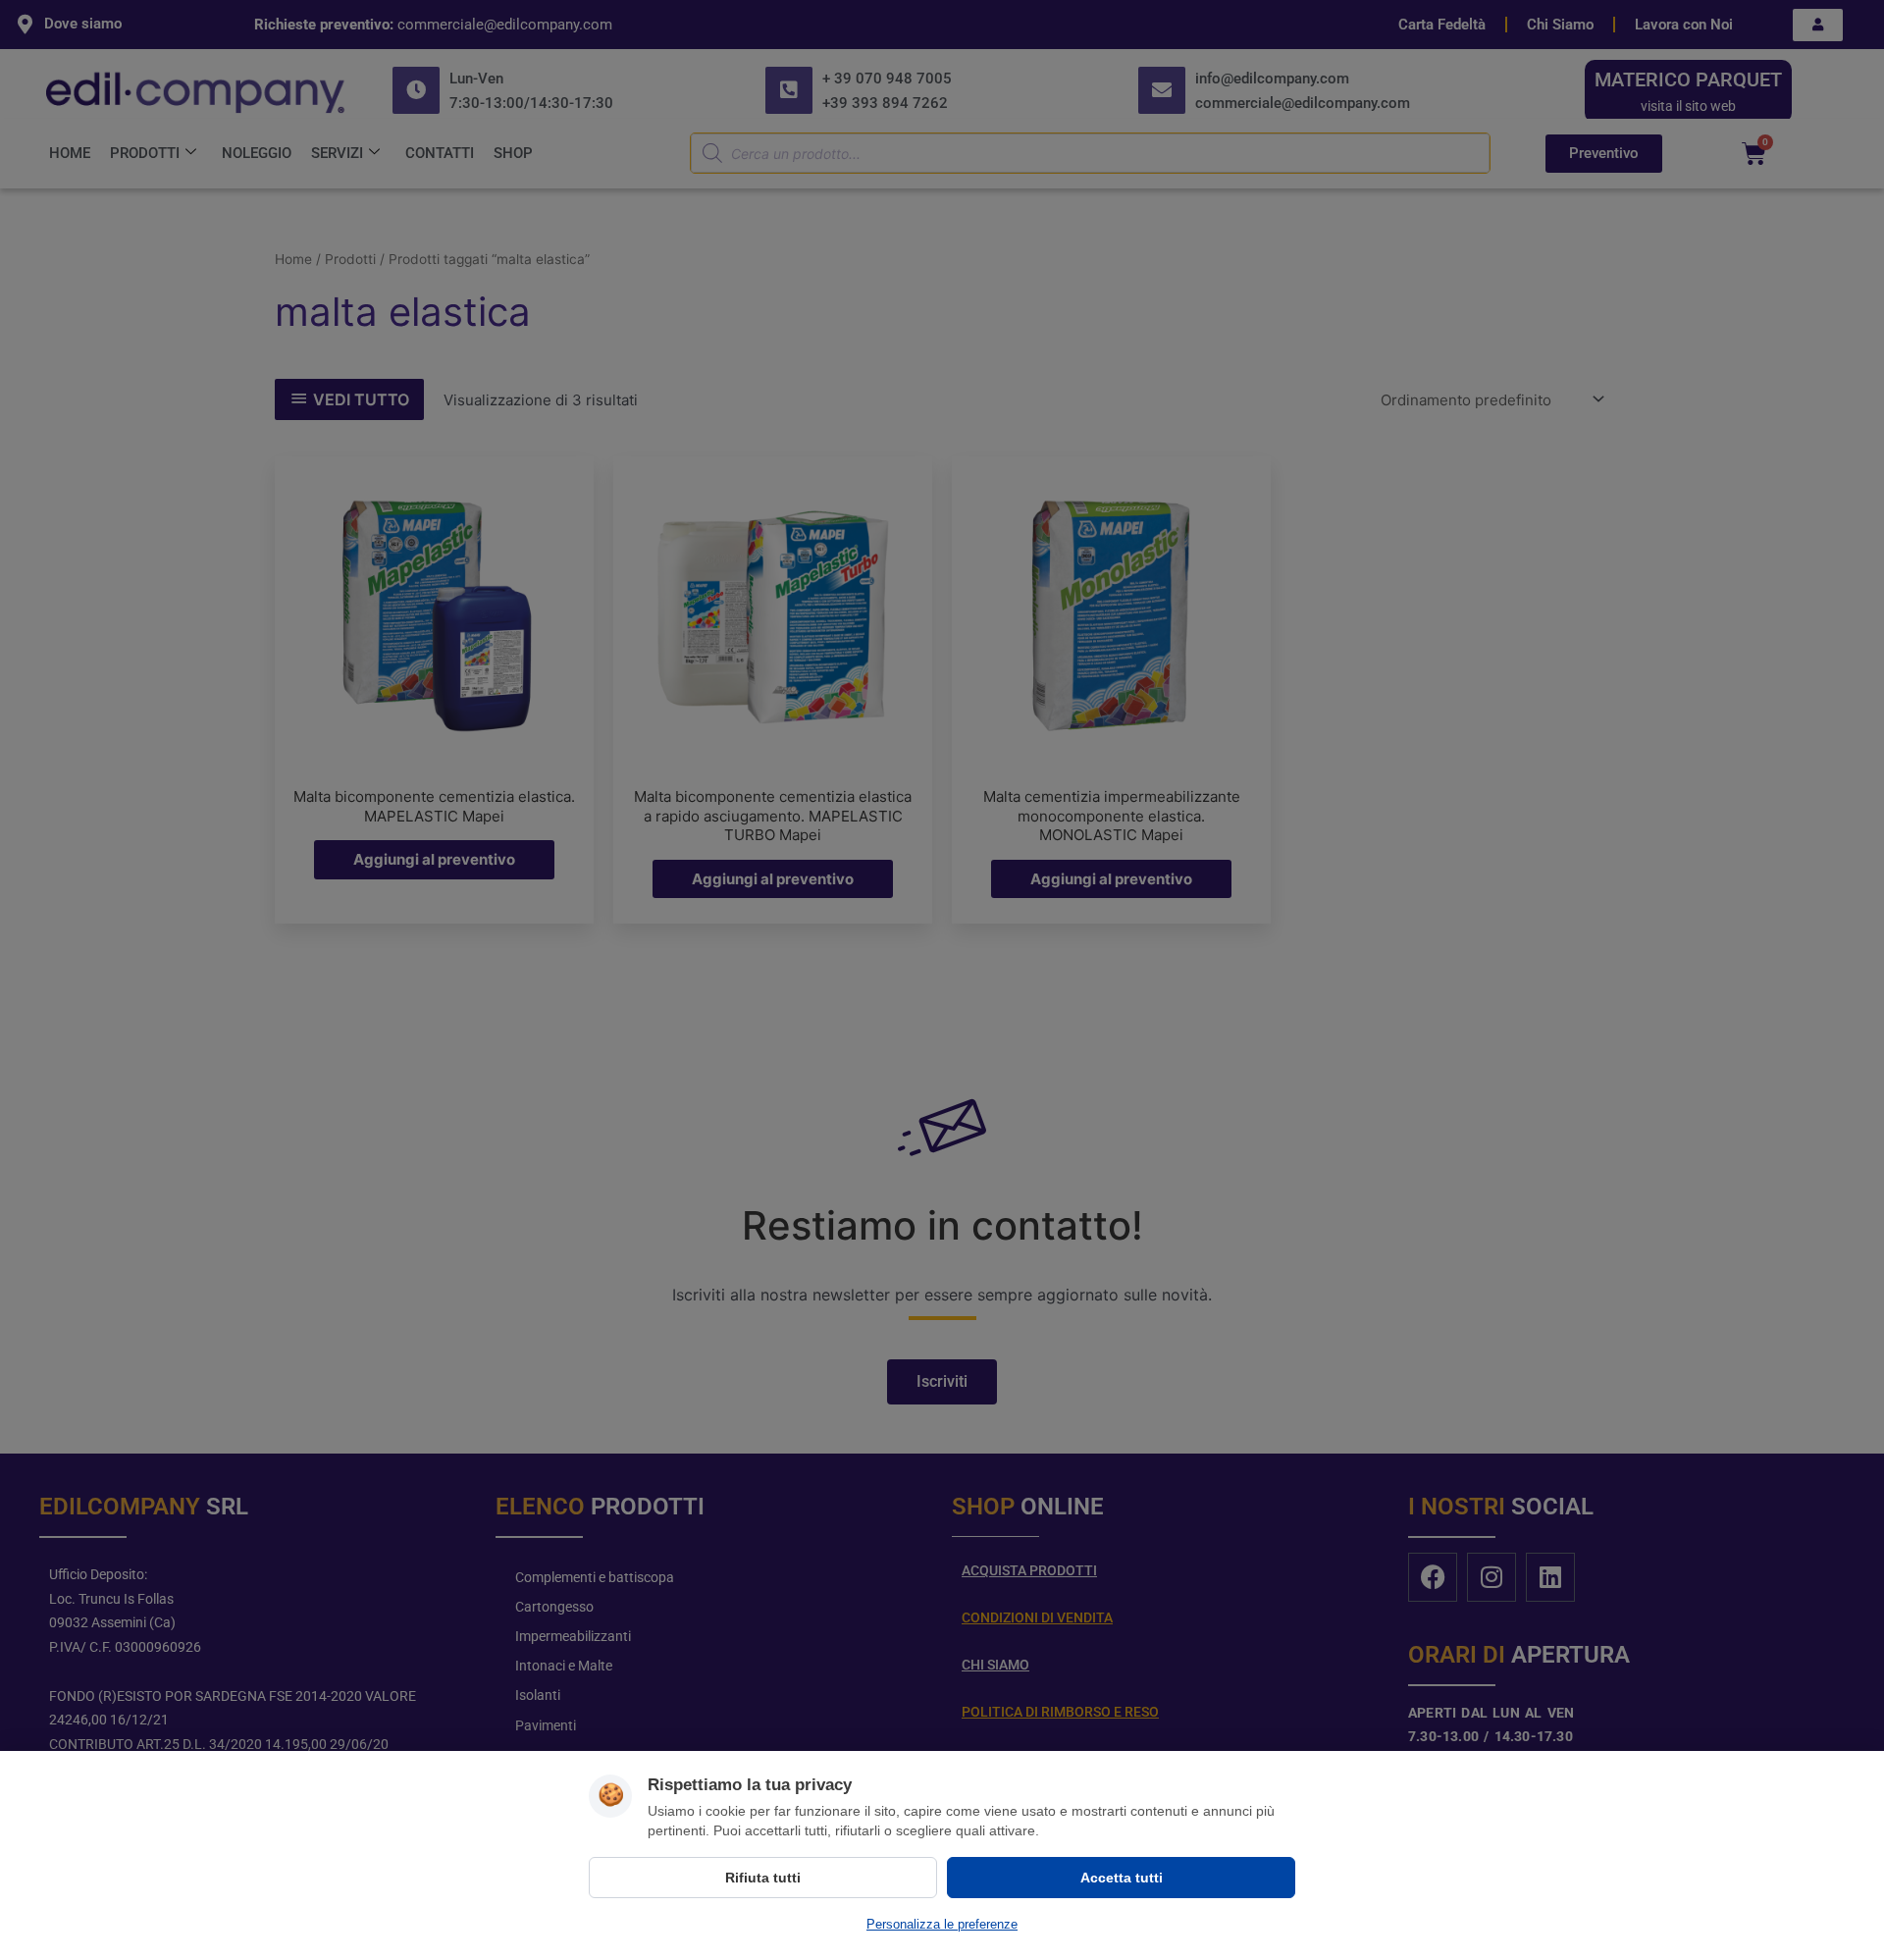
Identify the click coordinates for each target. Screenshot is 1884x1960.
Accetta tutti (1122, 1878)
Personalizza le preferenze (942, 1924)
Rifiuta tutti (763, 1878)
